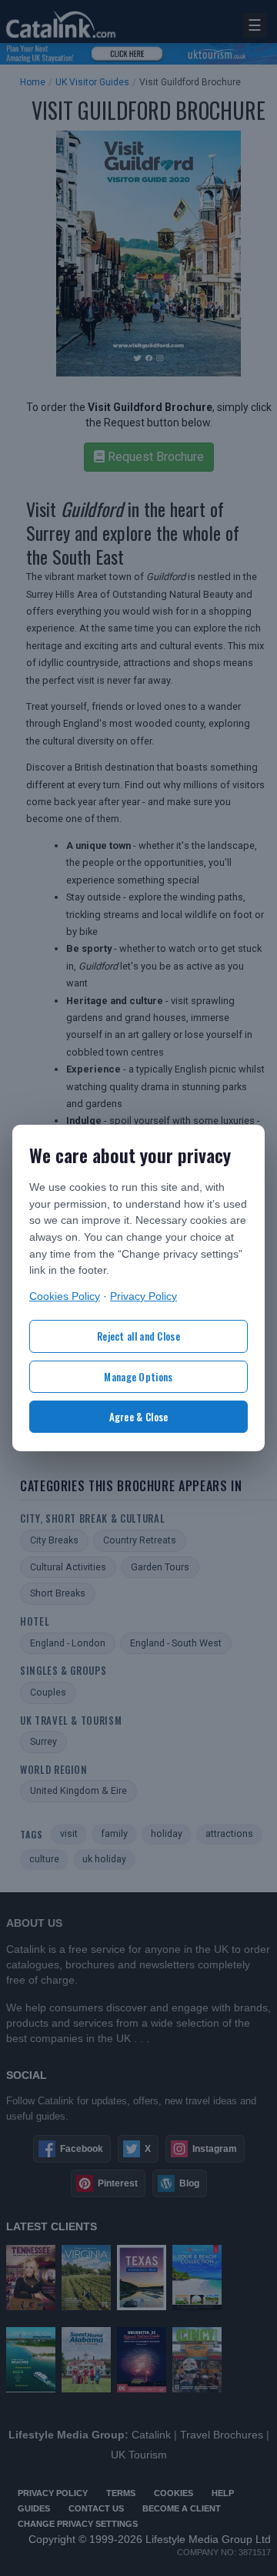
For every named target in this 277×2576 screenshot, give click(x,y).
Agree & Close (139, 1417)
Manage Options (138, 1377)
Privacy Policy (144, 1296)
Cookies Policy (65, 1296)
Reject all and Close (138, 1336)
